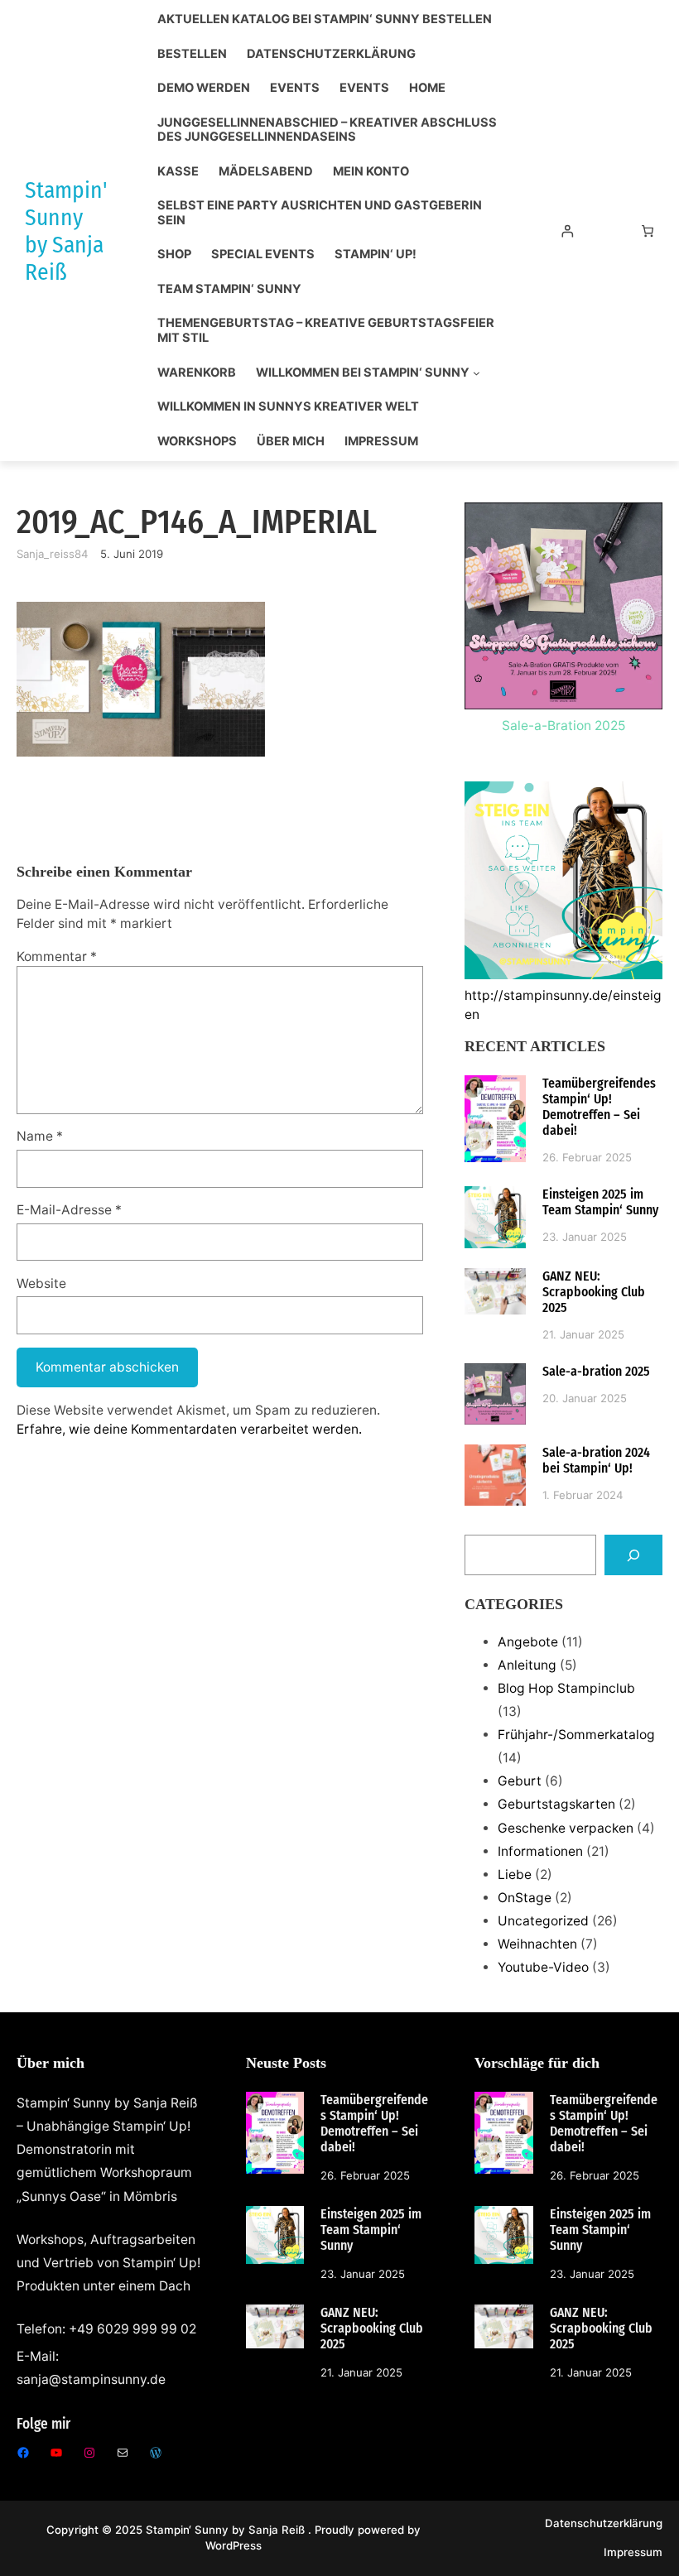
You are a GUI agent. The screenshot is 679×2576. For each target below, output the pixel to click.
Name (40, 1136)
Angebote (528, 1642)
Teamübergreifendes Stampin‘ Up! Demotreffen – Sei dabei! (599, 1107)
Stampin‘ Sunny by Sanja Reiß (227, 2530)
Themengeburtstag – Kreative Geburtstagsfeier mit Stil (326, 331)
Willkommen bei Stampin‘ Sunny (363, 373)
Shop (174, 255)
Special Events (263, 255)
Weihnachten (537, 1944)
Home (427, 88)
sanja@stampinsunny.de (91, 2379)
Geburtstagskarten (556, 1804)
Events (295, 88)
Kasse (178, 172)
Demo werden (204, 88)
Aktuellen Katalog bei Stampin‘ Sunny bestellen (325, 19)
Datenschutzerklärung (331, 54)
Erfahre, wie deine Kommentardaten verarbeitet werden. (189, 1429)
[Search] (633, 1555)
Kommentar (57, 956)
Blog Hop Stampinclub (566, 1688)
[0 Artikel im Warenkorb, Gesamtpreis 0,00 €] (647, 231)
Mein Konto (371, 172)
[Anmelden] (568, 231)
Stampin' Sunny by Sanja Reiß (66, 231)
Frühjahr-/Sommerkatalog (576, 1735)
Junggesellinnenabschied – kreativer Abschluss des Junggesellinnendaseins (327, 130)
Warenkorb (197, 373)
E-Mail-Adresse (69, 1210)
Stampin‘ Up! (376, 255)
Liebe (515, 1874)
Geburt (520, 1781)
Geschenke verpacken (566, 1828)
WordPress (234, 2545)
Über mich (291, 442)
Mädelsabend (266, 172)
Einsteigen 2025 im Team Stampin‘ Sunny (600, 1202)
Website (41, 1283)
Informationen (540, 1851)
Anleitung (527, 1665)
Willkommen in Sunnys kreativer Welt (288, 407)
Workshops (197, 442)
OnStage (525, 1898)
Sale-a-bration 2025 (596, 1371)
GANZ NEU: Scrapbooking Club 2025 (594, 1292)
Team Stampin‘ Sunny (229, 289)
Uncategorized (543, 1921)
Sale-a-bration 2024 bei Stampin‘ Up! (596, 1460)
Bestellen (192, 54)
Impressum (381, 442)
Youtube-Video (543, 1967)
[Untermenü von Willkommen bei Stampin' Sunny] (477, 373)
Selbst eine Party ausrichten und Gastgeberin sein (320, 213)
